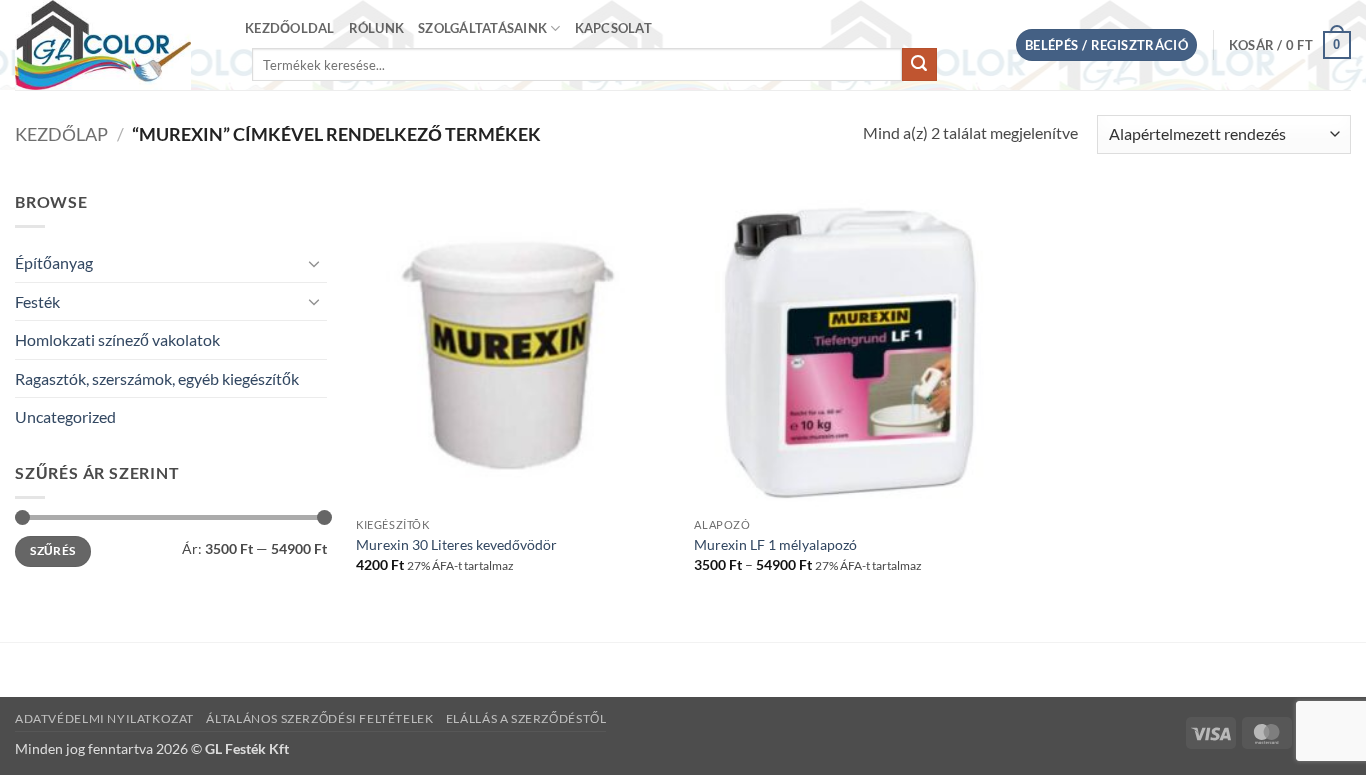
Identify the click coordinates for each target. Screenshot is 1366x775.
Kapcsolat (613, 28)
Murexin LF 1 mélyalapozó (775, 544)
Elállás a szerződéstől (526, 718)
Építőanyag (54, 262)
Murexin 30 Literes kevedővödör (456, 544)
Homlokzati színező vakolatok (117, 339)
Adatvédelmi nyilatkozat (104, 718)
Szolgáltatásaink (482, 28)
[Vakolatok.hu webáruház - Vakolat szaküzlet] (115, 45)
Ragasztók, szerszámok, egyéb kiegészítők (157, 378)
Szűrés (52, 550)
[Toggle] (315, 263)
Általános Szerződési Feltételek (319, 718)
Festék (37, 301)
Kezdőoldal (290, 28)
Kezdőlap (61, 134)
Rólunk (377, 28)
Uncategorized (65, 416)
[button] (1106, 45)
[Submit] (919, 65)
